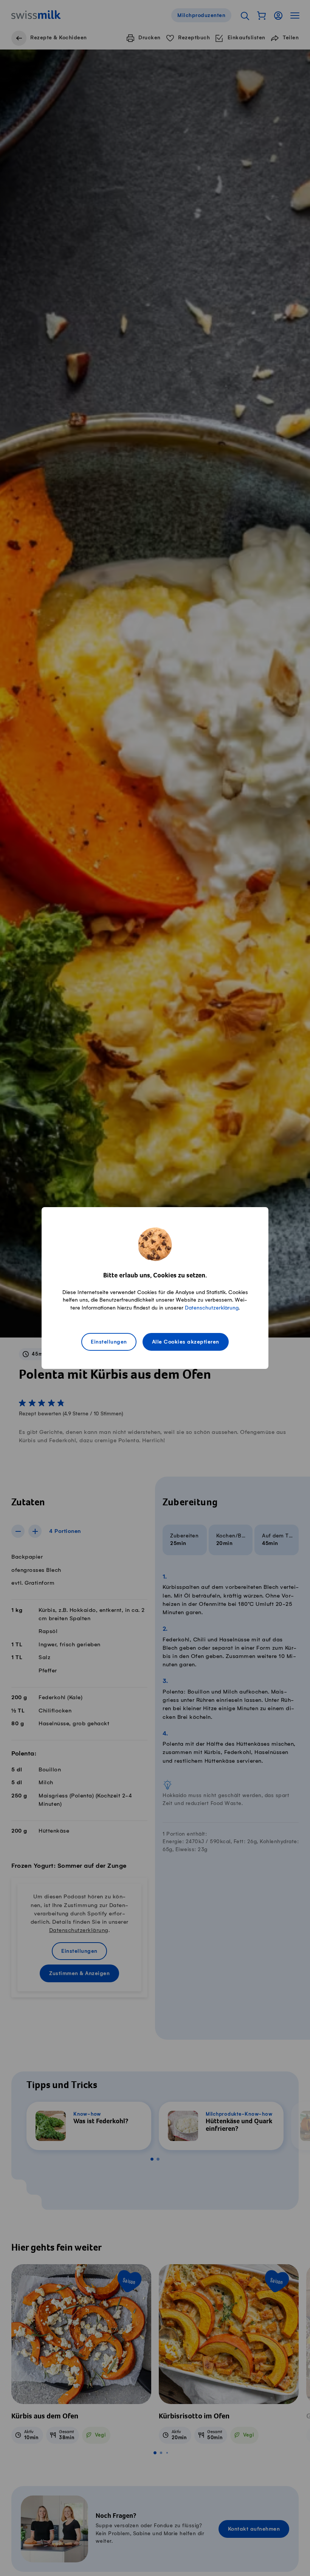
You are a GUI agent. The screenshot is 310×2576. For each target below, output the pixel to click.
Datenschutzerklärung (212, 1308)
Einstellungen (109, 1342)
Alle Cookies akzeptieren (186, 1342)
